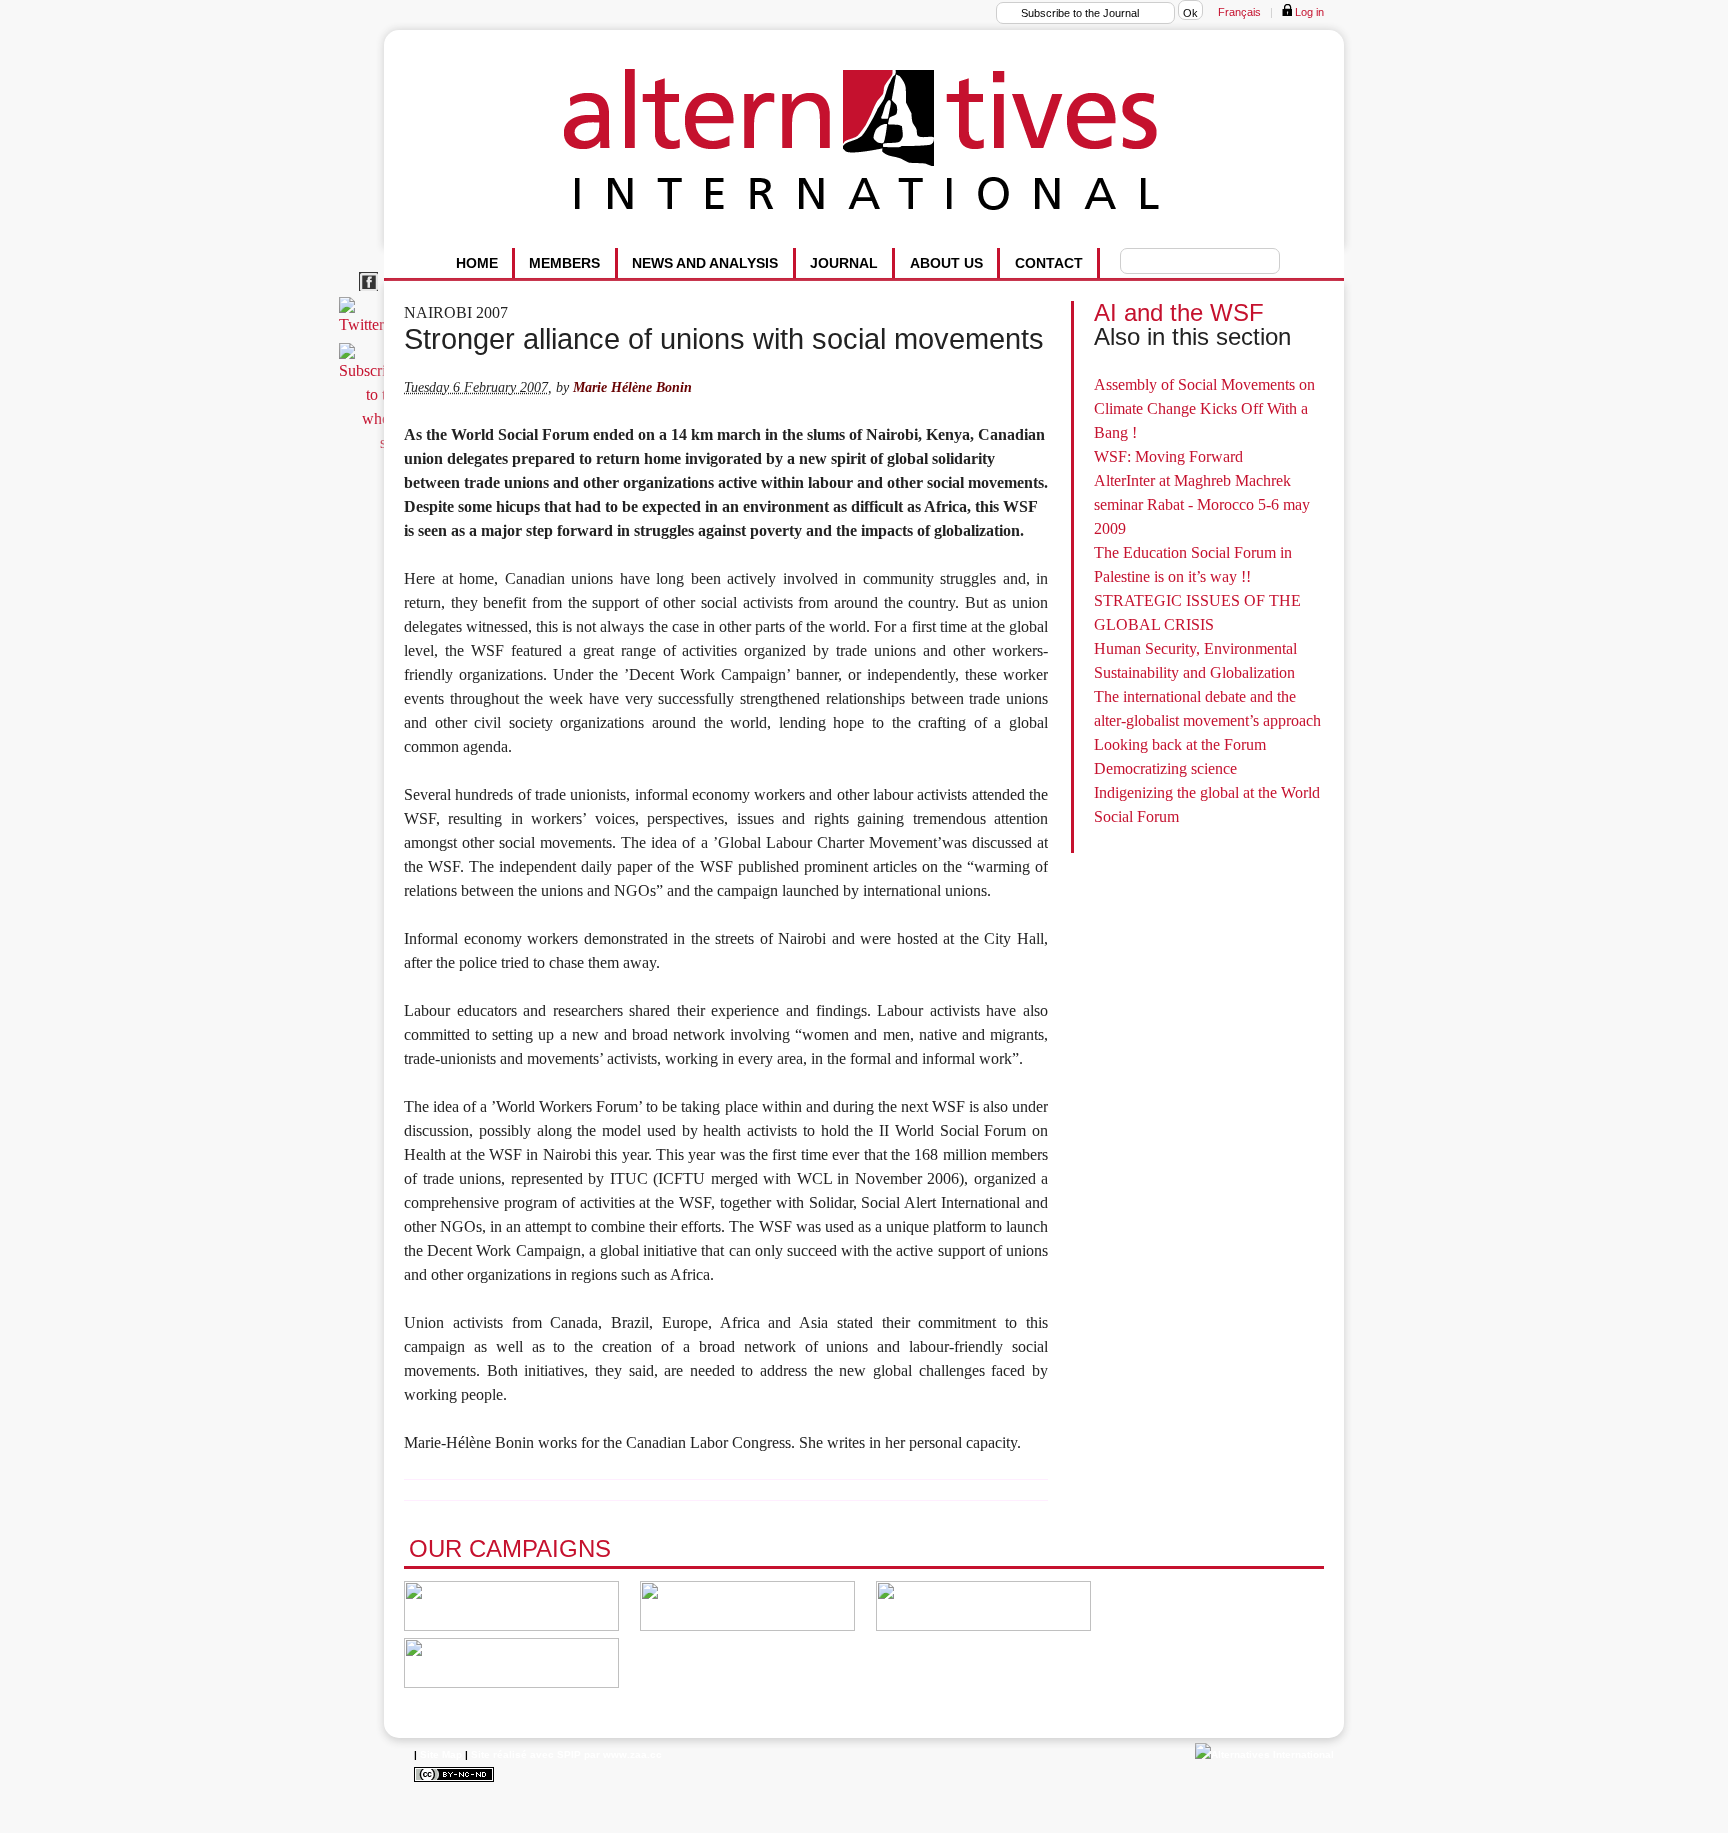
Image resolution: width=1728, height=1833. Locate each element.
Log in (1308, 12)
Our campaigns (510, 1548)
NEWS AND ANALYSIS (705, 263)
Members (564, 263)
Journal (844, 263)
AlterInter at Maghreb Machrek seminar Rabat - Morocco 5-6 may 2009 (1202, 504)
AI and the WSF (1179, 312)
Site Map (441, 1754)
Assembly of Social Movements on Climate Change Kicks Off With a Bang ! (1204, 408)
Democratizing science (1165, 768)
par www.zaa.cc (623, 1754)
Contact (1049, 263)
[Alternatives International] (1264, 1754)
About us (946, 263)
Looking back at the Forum (1180, 744)
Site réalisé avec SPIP (526, 1754)
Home (477, 263)
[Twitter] (364, 324)
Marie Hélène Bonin (632, 387)
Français (1239, 12)
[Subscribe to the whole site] (373, 442)
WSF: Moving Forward (1168, 456)
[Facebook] (371, 291)
